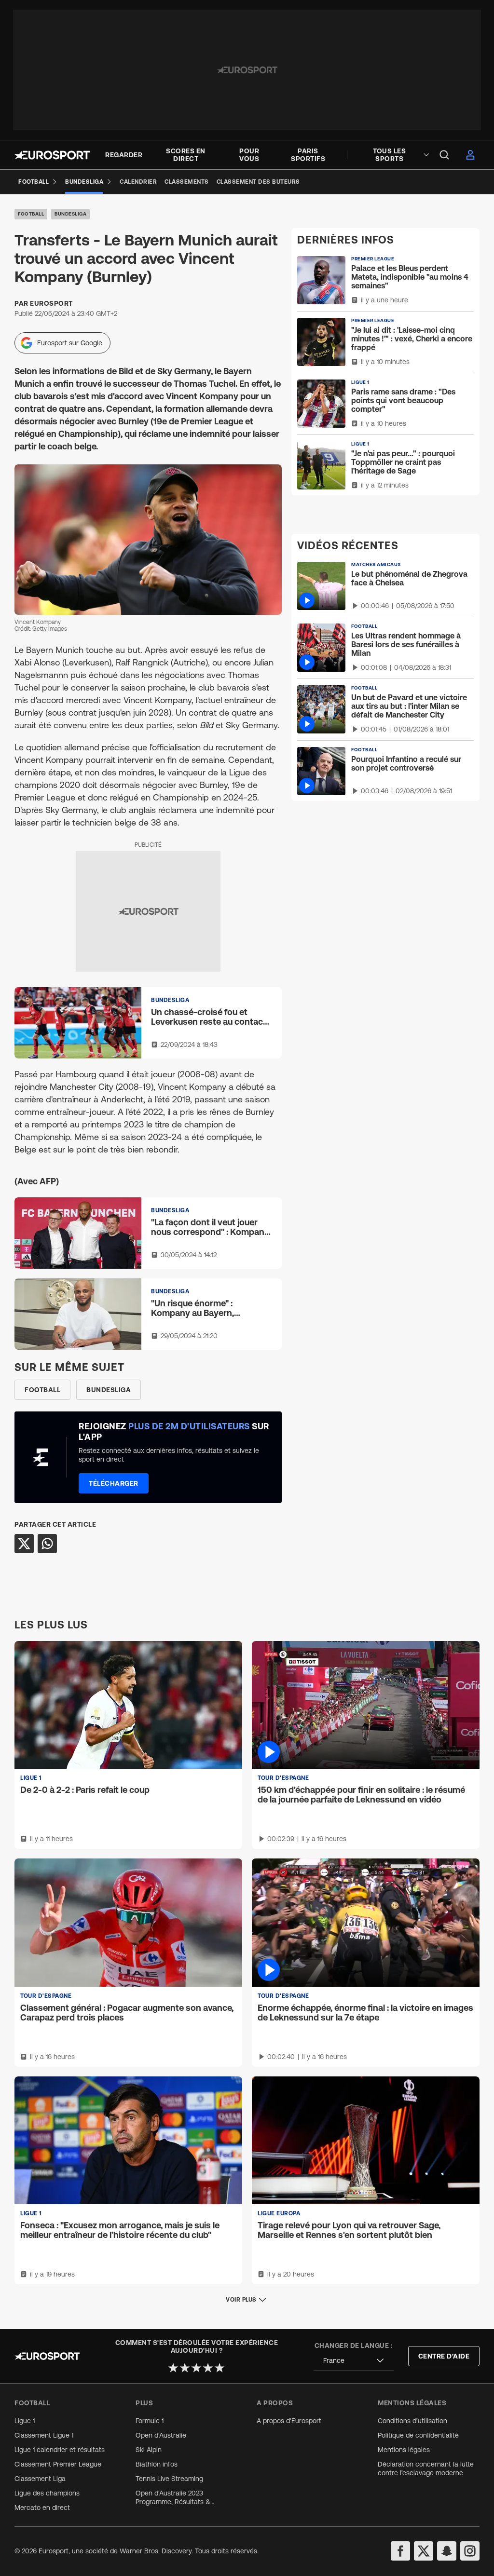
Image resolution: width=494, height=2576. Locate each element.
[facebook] (400, 2551)
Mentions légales (404, 2450)
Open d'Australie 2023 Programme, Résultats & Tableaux (173, 2498)
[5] (220, 2368)
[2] (185, 2368)
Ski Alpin (149, 2450)
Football (31, 214)
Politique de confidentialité (418, 2435)
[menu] (444, 155)
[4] (208, 2368)
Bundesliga (70, 214)
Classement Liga (40, 2479)
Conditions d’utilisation (412, 2421)
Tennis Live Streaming (169, 2479)
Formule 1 (150, 2421)
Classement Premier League (58, 2464)
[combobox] (354, 2361)
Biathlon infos (157, 2464)
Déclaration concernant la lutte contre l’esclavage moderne (426, 2468)
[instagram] (470, 2551)
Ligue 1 (25, 2421)
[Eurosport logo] (52, 155)
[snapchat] (447, 2551)
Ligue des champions (47, 2493)
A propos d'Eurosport (289, 2421)
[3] (196, 2368)
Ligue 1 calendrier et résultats (60, 2450)
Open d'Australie (161, 2435)
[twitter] (424, 2551)
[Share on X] (24, 1544)
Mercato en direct (42, 2508)
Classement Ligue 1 (44, 2435)
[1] (173, 2368)
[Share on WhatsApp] (47, 1544)
